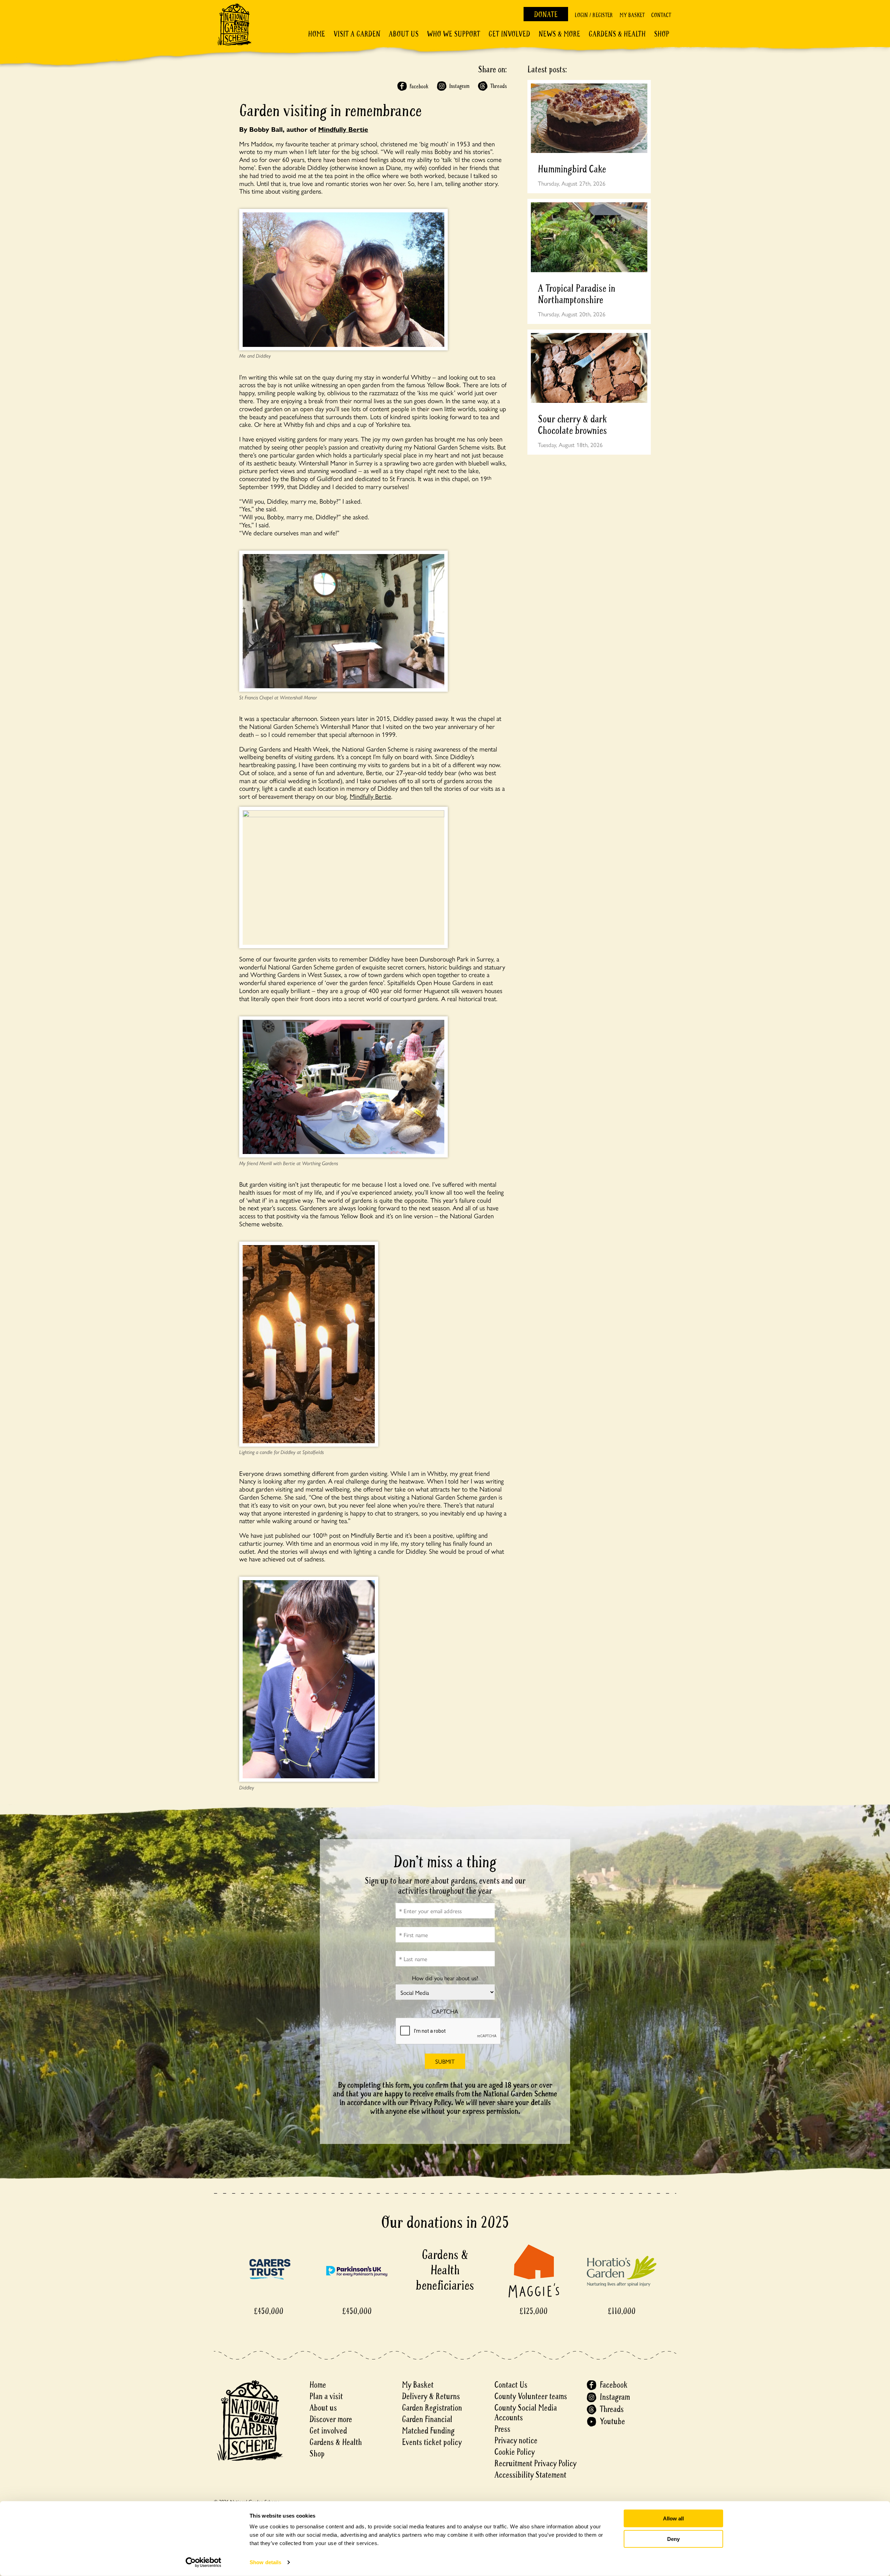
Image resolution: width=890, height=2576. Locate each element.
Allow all (673, 2518)
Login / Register (594, 15)
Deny (673, 2539)
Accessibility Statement (530, 2475)
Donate (546, 15)
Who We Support (454, 34)
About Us (404, 34)
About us (323, 2408)
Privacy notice (516, 2441)
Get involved (509, 34)
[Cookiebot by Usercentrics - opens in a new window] (204, 2562)
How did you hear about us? (445, 1978)
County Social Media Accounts (526, 2413)
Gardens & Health (617, 34)
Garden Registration (432, 2408)
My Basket (632, 15)
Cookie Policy (515, 2452)
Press (502, 2429)
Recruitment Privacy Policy (535, 2464)
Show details (265, 2562)
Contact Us (511, 2385)
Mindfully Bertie (343, 129)
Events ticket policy (432, 2442)
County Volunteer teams (531, 2396)
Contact (661, 15)
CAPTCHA (445, 2011)
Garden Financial (427, 2419)
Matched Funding (428, 2431)
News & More (559, 34)
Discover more (331, 2419)
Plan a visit (326, 2396)
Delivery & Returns (431, 2396)
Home (317, 34)
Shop (662, 34)
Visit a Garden (357, 34)
